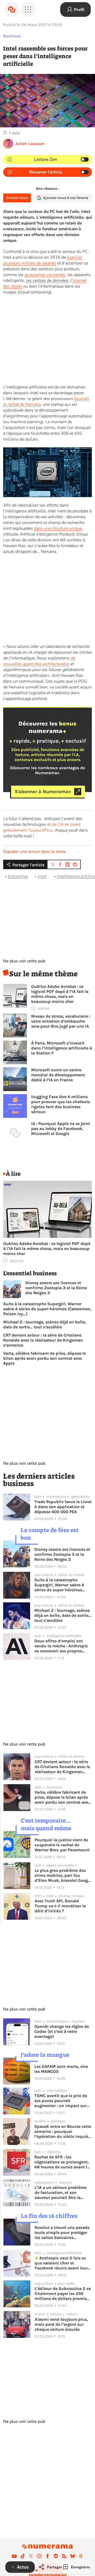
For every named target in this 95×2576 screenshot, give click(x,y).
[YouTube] (14, 2556)
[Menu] (28, 9)
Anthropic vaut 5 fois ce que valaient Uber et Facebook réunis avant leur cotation (61, 2263)
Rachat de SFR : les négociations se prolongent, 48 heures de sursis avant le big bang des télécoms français (62, 2162)
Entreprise (18, 876)
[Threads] (81, 2556)
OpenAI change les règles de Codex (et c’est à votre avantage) (62, 2031)
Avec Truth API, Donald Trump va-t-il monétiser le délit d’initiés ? (60, 1906)
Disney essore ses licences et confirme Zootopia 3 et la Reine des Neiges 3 (56, 1288)
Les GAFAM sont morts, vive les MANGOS (61, 2069)
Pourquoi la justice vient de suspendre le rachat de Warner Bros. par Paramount (62, 1845)
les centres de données (47, 281)
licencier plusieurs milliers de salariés (43, 260)
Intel (42, 876)
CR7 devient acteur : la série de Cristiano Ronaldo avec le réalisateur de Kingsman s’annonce (43, 1340)
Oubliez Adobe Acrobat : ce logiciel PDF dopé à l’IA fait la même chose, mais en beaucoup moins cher (60, 994)
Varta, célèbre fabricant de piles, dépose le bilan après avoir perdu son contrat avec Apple (44, 1358)
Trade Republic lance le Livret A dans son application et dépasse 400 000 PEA (63, 1507)
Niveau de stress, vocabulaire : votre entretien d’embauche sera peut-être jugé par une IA (61, 1021)
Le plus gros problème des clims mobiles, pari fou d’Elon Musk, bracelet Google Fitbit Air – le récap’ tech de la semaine (63, 1875)
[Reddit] (56, 2556)
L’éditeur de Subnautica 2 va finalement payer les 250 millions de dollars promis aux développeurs (63, 2294)
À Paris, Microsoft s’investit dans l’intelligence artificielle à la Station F (61, 1048)
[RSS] (64, 2556)
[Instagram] (39, 2556)
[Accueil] (12, 9)
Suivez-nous (17, 198)
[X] (31, 2556)
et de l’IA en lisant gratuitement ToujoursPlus (42, 827)
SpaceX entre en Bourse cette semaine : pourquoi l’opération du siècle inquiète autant (63, 2131)
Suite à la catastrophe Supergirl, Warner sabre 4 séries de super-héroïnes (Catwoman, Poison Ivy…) (47, 1309)
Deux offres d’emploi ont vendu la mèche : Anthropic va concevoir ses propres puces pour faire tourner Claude (61, 1646)
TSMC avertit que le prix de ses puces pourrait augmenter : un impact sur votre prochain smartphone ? (63, 2101)
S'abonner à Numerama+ (43, 792)
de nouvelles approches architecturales (39, 661)
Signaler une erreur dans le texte (35, 852)
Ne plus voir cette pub (24, 961)
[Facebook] (47, 2556)
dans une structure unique (58, 528)
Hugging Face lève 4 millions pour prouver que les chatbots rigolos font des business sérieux (61, 1104)
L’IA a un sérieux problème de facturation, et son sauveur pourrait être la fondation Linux (61, 2192)
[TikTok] (23, 2556)
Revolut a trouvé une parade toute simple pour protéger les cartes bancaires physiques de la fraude (62, 2232)
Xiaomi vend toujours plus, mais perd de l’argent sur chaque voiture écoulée (61, 2324)
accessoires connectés (45, 275)
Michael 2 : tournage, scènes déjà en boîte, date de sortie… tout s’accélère (45, 1324)
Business (12, 36)
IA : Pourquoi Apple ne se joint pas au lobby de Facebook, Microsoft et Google (61, 1129)
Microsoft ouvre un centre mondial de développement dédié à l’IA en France (58, 1075)
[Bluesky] (73, 2556)
